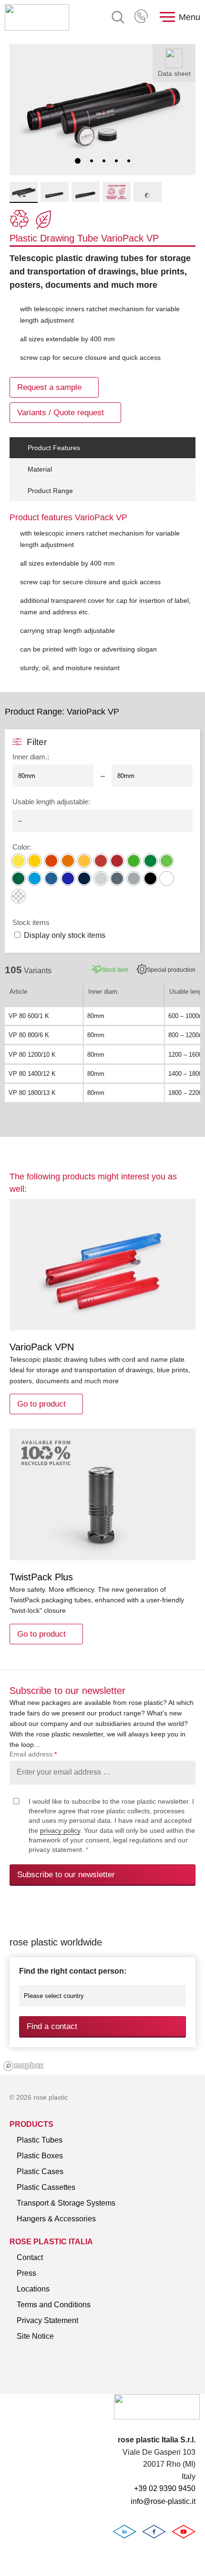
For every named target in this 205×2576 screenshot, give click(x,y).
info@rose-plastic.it (163, 2501)
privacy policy (60, 1830)
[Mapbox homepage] (24, 2066)
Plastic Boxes (40, 2156)
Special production (171, 970)
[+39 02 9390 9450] (142, 17)
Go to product (41, 1404)
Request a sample (49, 387)
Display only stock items (65, 935)
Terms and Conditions (54, 2305)
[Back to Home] (37, 17)
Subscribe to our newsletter (66, 1875)
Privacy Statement (47, 2320)
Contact (30, 2257)
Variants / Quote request (61, 413)
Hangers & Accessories (56, 2219)
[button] (78, 161)
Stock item (115, 970)
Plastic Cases (40, 2171)
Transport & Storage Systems (66, 2203)
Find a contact (52, 2026)
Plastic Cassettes (46, 2187)
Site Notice (35, 2336)
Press (26, 2273)
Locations (33, 2289)
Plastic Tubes (40, 2140)
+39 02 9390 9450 (142, 17)
